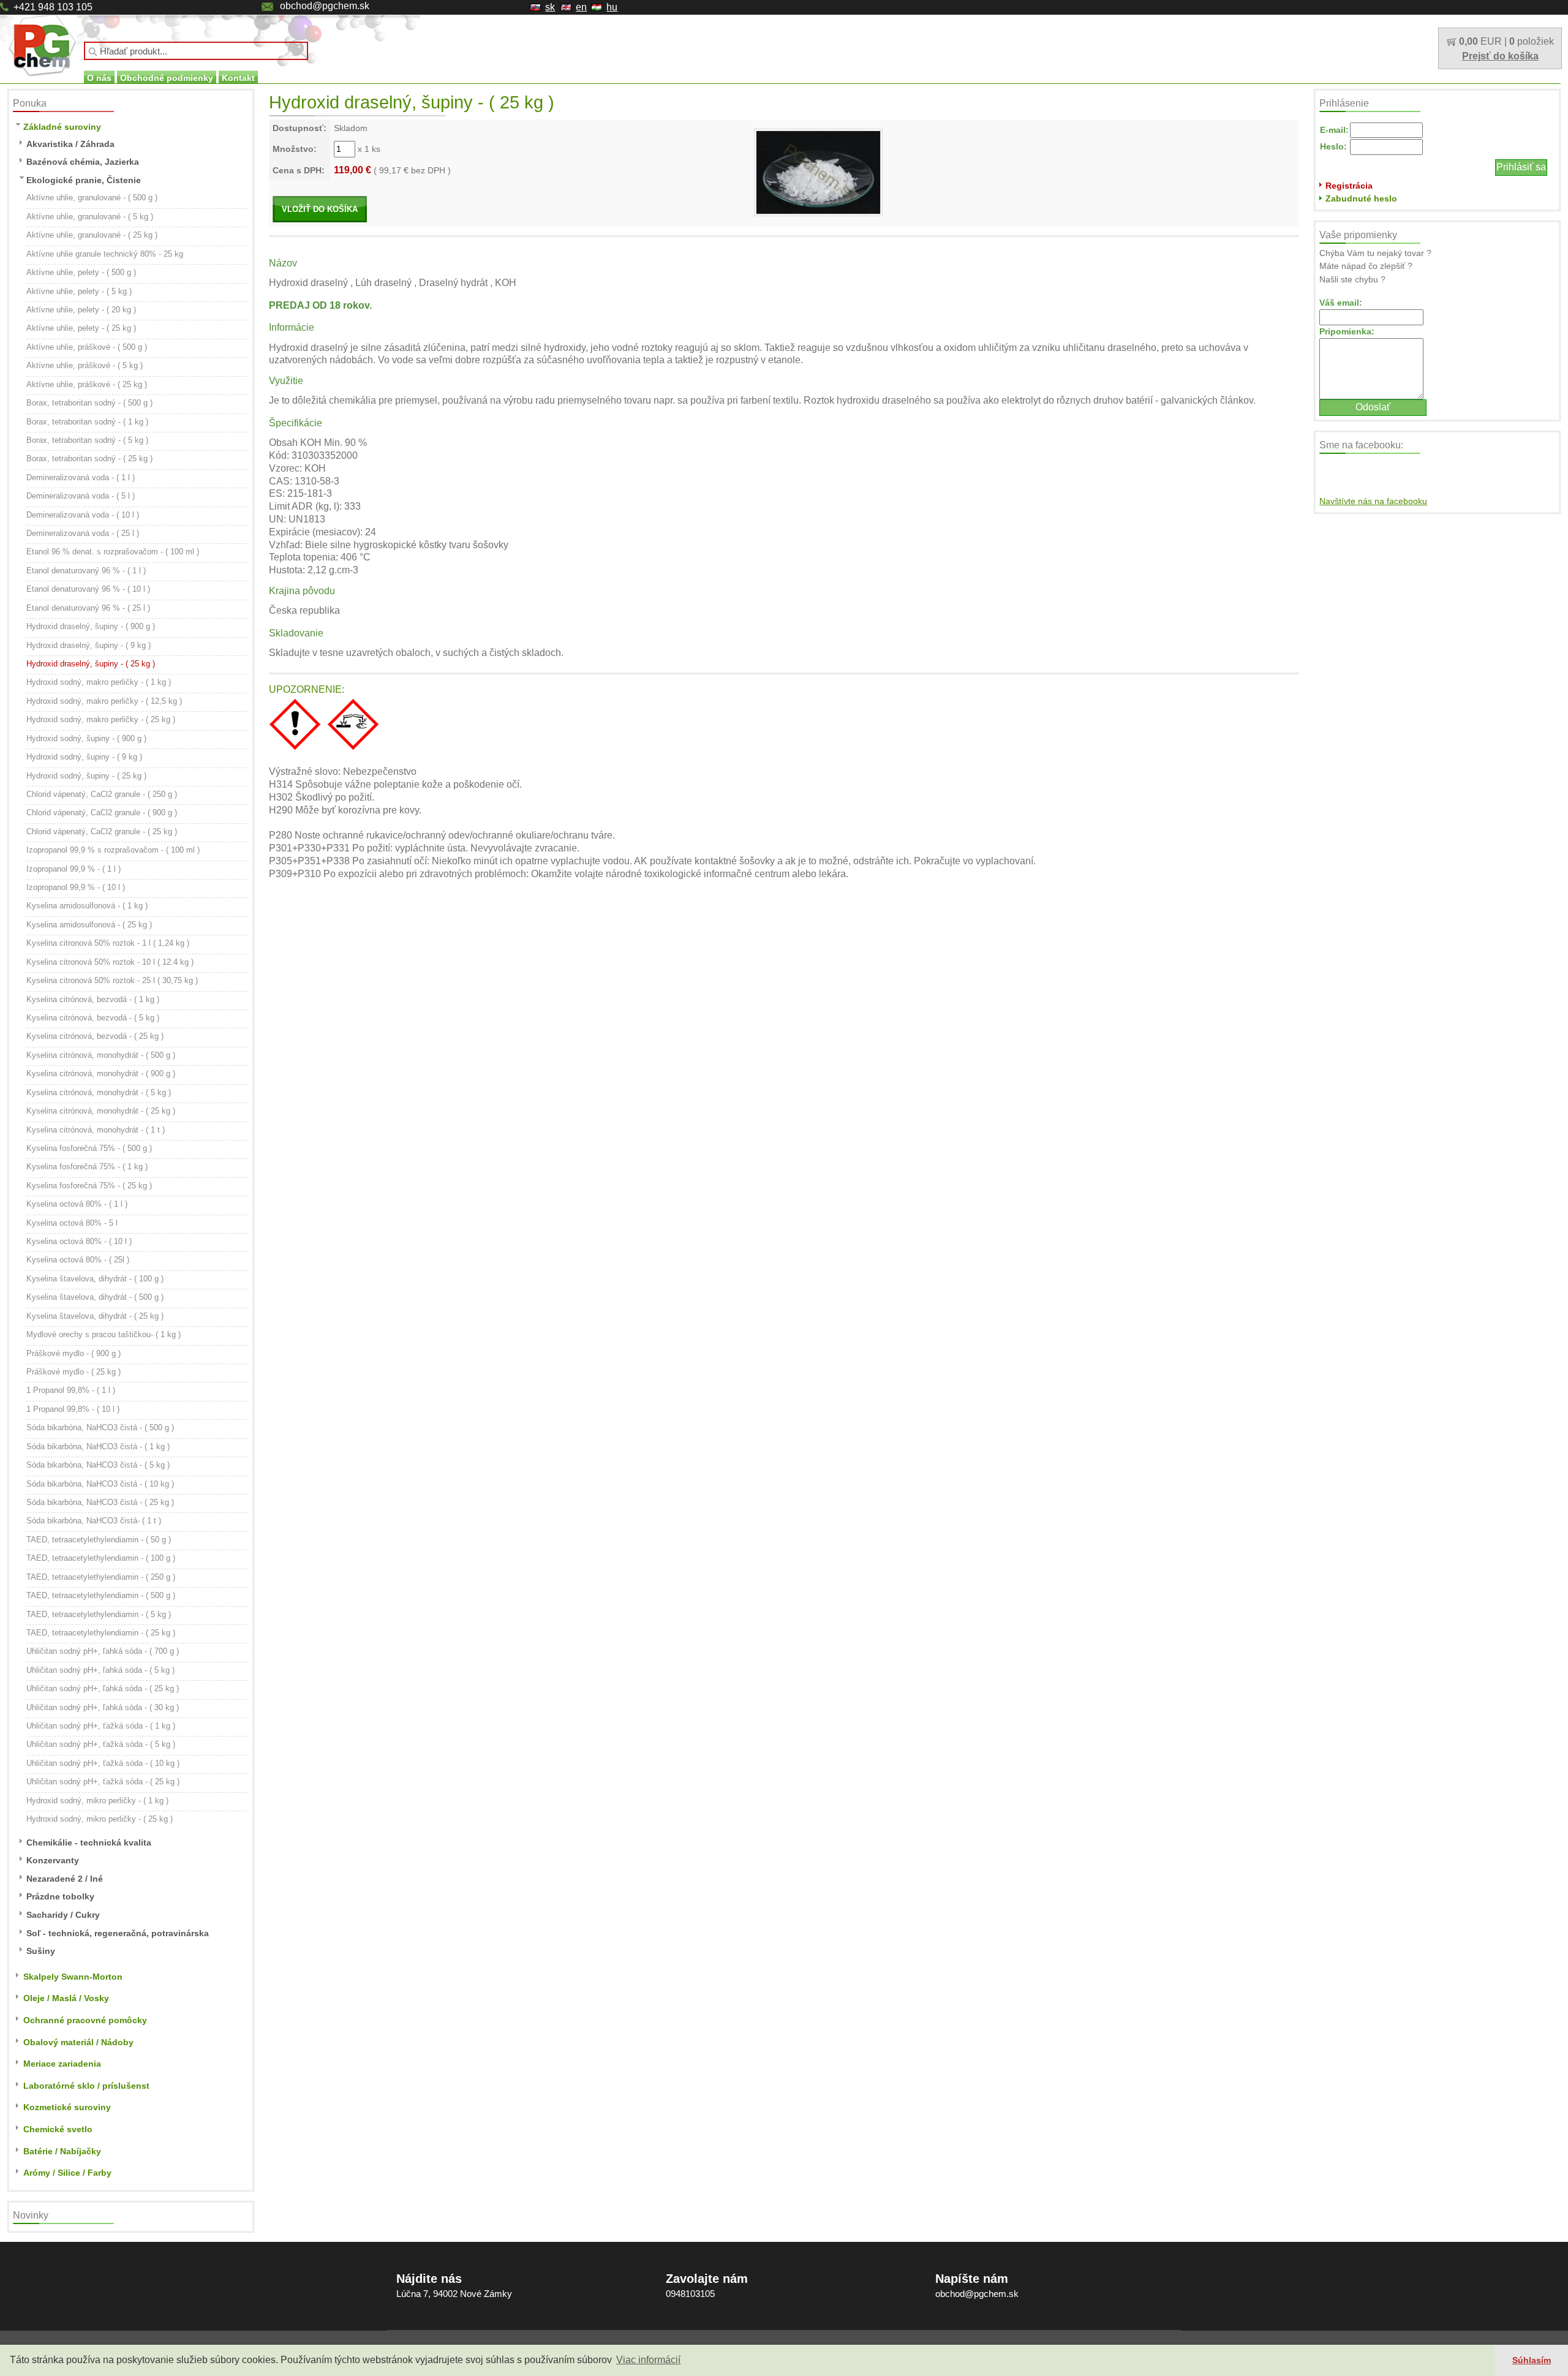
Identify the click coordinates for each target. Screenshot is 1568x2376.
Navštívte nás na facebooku (1373, 501)
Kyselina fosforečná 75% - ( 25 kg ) (89, 1186)
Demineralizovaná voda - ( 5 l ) (81, 496)
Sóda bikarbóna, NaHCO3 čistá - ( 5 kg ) (98, 1465)
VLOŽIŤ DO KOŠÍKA (320, 209)
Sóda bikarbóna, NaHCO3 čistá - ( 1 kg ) (98, 1446)
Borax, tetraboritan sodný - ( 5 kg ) (87, 440)
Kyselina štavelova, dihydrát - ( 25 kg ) (95, 1316)
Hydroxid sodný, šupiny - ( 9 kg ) (84, 757)
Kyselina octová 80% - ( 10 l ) (79, 1241)
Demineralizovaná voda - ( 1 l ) (81, 477)
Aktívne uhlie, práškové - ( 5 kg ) (85, 365)
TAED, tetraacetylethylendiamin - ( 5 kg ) (99, 1614)
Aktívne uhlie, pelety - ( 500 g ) (81, 272)
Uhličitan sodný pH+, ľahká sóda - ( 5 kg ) (100, 1670)
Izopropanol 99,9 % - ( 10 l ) (76, 887)
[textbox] (196, 51)
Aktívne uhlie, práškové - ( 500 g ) (87, 347)
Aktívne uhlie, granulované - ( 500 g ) (92, 198)
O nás (99, 78)
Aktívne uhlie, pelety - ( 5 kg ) (79, 291)
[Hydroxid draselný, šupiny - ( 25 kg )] (818, 172)
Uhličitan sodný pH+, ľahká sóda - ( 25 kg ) (103, 1688)
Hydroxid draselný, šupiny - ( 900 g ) (91, 626)
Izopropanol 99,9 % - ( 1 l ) (73, 869)
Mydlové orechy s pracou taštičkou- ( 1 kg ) (104, 1334)
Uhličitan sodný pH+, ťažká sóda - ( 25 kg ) (103, 1782)
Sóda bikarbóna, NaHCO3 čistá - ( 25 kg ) (100, 1502)
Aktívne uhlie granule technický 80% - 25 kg (105, 254)
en (581, 7)
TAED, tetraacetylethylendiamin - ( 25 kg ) (101, 1633)
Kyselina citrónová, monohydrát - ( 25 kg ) (101, 1111)
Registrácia (1349, 186)
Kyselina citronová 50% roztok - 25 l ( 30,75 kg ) (112, 980)
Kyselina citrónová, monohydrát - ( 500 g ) (101, 1055)
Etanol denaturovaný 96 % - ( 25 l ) (88, 608)
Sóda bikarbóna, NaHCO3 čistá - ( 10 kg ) (100, 1484)
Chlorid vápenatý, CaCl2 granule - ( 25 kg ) (102, 832)
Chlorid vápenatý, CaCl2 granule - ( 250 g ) (102, 794)
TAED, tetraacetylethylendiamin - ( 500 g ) (101, 1595)
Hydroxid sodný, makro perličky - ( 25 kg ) (101, 719)
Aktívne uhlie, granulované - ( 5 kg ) (90, 217)
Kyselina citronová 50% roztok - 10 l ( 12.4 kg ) (110, 962)
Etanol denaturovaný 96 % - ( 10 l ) (88, 589)
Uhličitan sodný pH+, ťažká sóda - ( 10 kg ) (103, 1763)
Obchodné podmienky (167, 78)
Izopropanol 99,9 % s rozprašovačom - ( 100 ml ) (113, 850)
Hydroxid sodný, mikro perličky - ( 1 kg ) (97, 1801)
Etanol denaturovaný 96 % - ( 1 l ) (86, 571)
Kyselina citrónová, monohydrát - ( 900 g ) (101, 1073)
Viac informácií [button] (648, 2360)
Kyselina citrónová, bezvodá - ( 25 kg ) (95, 1036)
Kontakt (238, 78)
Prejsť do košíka (1500, 56)
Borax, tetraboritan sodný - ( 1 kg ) (87, 422)
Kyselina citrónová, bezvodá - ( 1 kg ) (93, 999)
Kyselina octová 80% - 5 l (72, 1223)
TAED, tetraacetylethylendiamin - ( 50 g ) (99, 1540)
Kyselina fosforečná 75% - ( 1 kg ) (87, 1167)
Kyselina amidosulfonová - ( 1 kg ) (87, 906)
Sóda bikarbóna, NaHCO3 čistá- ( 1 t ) (94, 1521)
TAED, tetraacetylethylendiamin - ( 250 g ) (101, 1577)
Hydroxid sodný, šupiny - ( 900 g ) (86, 738)
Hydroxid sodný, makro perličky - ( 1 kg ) (99, 682)
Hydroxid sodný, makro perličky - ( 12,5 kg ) (104, 701)
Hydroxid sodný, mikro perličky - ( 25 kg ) (100, 1819)
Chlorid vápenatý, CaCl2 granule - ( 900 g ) (102, 813)
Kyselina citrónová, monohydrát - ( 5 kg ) (99, 1092)
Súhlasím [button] (1532, 2360)
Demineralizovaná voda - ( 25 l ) (83, 533)
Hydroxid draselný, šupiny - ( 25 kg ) (91, 664)
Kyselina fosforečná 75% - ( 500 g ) (89, 1148)
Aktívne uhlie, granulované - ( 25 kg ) (92, 235)
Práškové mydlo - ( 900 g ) (73, 1353)
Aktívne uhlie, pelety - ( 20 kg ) (81, 310)
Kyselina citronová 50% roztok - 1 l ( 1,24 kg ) (108, 943)
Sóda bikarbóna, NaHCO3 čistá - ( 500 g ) (100, 1427)
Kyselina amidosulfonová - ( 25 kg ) (89, 925)
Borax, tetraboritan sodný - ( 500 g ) (89, 403)
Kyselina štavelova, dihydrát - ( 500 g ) (95, 1297)
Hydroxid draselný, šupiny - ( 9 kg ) (89, 645)
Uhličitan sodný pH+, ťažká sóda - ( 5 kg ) (101, 1744)
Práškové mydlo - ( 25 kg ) (73, 1372)
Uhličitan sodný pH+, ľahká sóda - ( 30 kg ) (103, 1707)
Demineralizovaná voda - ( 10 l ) (83, 515)
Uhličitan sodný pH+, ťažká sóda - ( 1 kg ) (101, 1726)
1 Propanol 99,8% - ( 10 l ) (73, 1409)
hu (612, 7)
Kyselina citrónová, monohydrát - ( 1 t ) (96, 1130)
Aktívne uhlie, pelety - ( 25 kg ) (81, 328)
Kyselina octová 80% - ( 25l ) (78, 1260)
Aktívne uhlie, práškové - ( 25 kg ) (87, 384)
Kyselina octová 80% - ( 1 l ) (77, 1204)
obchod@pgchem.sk (325, 6)
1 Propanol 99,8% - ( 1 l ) (71, 1390)
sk (550, 7)
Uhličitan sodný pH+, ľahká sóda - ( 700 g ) (103, 1651)
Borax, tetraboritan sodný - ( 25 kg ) (89, 458)
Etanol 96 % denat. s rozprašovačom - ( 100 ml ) (113, 552)
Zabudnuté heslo (1361, 198)
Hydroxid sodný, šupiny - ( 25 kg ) (86, 776)
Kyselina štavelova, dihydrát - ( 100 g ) (95, 1279)
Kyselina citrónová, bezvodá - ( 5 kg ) (93, 1018)
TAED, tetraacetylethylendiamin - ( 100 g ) (101, 1558)
